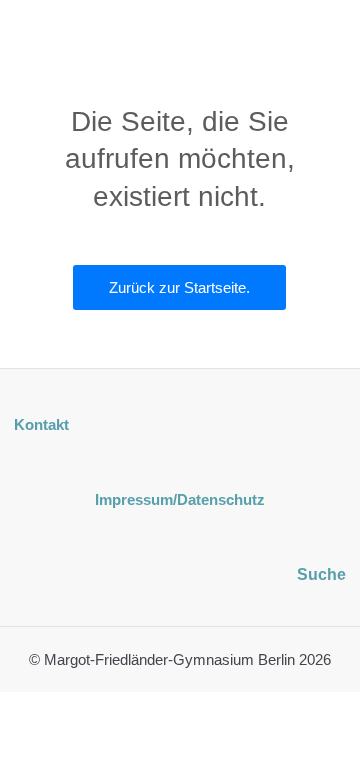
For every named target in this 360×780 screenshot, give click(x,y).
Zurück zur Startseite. (179, 287)
